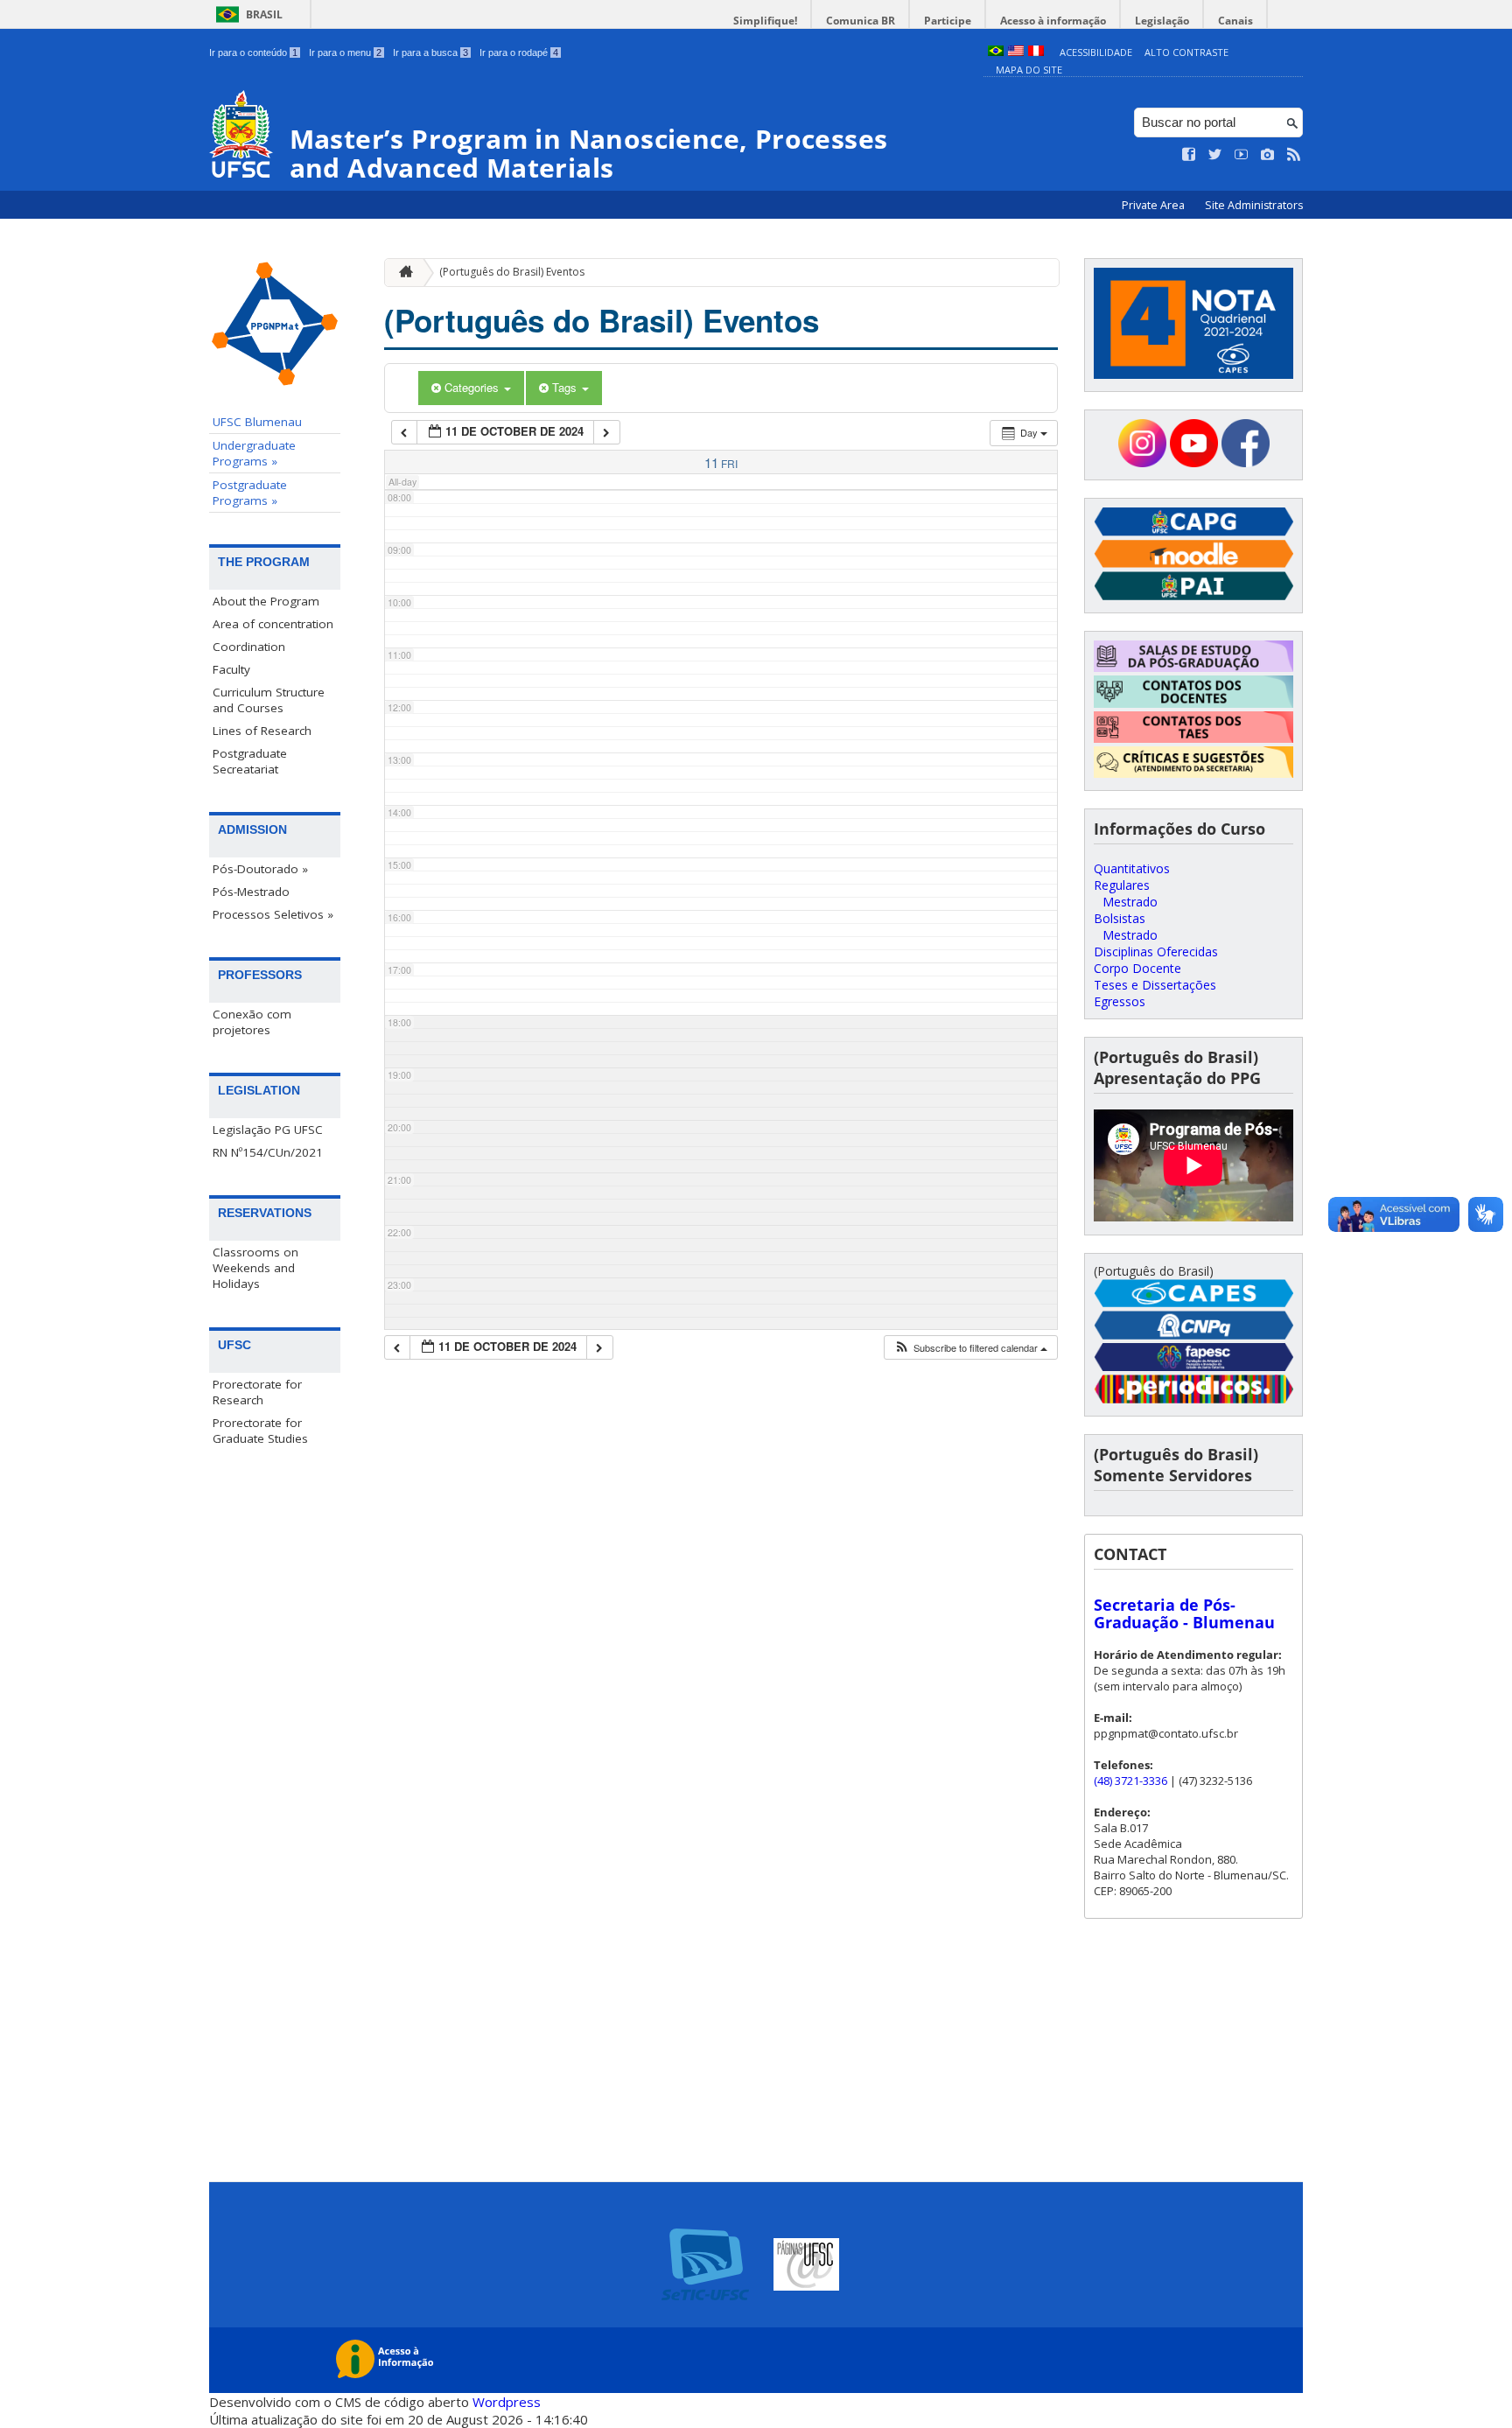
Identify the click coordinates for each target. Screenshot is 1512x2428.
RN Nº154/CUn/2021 (268, 1152)
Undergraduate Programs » (254, 453)
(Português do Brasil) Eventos (512, 272)
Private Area (1155, 205)
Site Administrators (1254, 205)
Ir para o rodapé (519, 52)
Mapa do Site (1029, 70)
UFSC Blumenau (257, 422)
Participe (948, 21)
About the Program (266, 601)
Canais (1235, 21)
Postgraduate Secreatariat (250, 761)
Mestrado (1130, 902)
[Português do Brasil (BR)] (996, 52)
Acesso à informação (1053, 21)
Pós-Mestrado (251, 892)
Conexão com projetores (252, 1022)
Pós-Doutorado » (260, 869)
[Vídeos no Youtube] (1242, 155)
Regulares (1122, 885)
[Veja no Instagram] (1268, 155)
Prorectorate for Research (257, 1392)
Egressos (1120, 1001)
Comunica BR (861, 21)
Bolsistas (1120, 918)
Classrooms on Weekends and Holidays (255, 1268)
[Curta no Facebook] (1189, 155)
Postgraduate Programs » (250, 493)
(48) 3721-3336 (1130, 1781)
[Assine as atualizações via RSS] (1294, 155)
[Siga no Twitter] (1215, 155)
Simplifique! (765, 21)
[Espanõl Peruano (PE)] (1036, 52)
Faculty (231, 669)
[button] (970, 1348)
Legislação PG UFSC (268, 1130)
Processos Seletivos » (273, 914)
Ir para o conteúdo (253, 52)
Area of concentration (273, 624)
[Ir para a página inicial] (402, 273)
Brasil (264, 14)
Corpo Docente (1137, 968)
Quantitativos (1132, 868)
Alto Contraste (1186, 52)
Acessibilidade (1096, 52)
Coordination (249, 647)
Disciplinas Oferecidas (1156, 952)
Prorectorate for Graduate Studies (260, 1431)
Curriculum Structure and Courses (269, 700)
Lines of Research (262, 731)
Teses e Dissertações (1155, 985)
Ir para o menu (345, 52)
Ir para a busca (430, 52)
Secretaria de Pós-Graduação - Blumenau (1184, 1613)
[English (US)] (1016, 52)
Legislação (1162, 21)
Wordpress (507, 2402)
